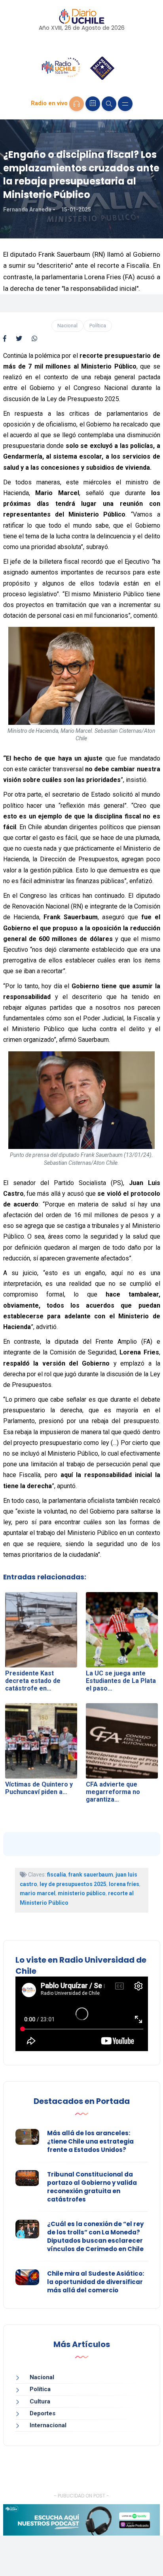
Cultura (40, 2401)
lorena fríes (124, 1884)
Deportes (43, 2413)
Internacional (48, 2425)
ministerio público (82, 1893)
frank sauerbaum (91, 1875)
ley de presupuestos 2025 (73, 1884)
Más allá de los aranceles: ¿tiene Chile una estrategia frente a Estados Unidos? (90, 2141)
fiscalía (57, 1875)
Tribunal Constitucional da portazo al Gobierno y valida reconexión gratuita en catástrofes (92, 2187)
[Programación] (93, 104)
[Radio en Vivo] (77, 104)
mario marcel (38, 1893)
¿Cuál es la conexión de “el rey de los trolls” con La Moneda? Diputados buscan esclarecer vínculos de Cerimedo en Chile (95, 2236)
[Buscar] (109, 104)
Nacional (67, 326)
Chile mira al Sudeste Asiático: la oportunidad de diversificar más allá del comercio (96, 2282)
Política (98, 326)
